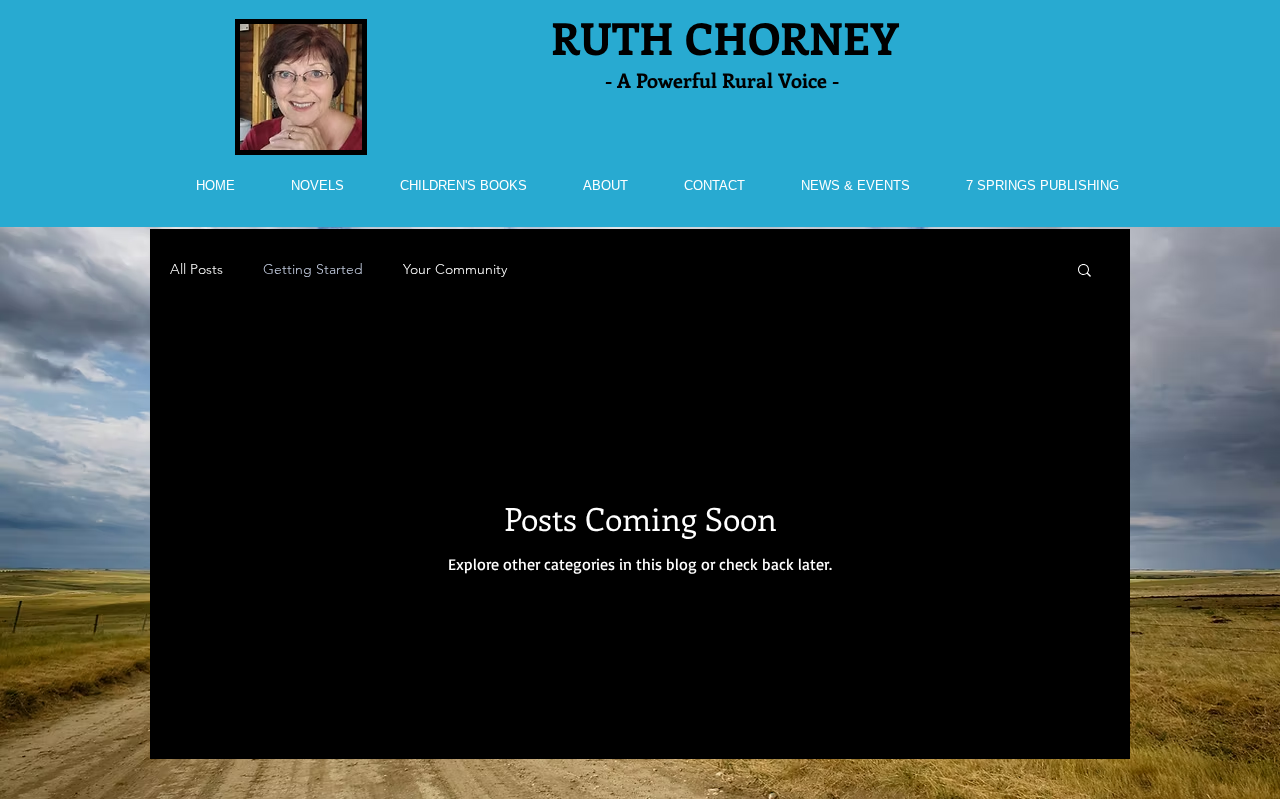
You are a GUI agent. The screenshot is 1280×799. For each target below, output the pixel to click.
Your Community (455, 269)
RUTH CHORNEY (725, 37)
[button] (1084, 271)
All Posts (196, 269)
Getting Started (313, 269)
